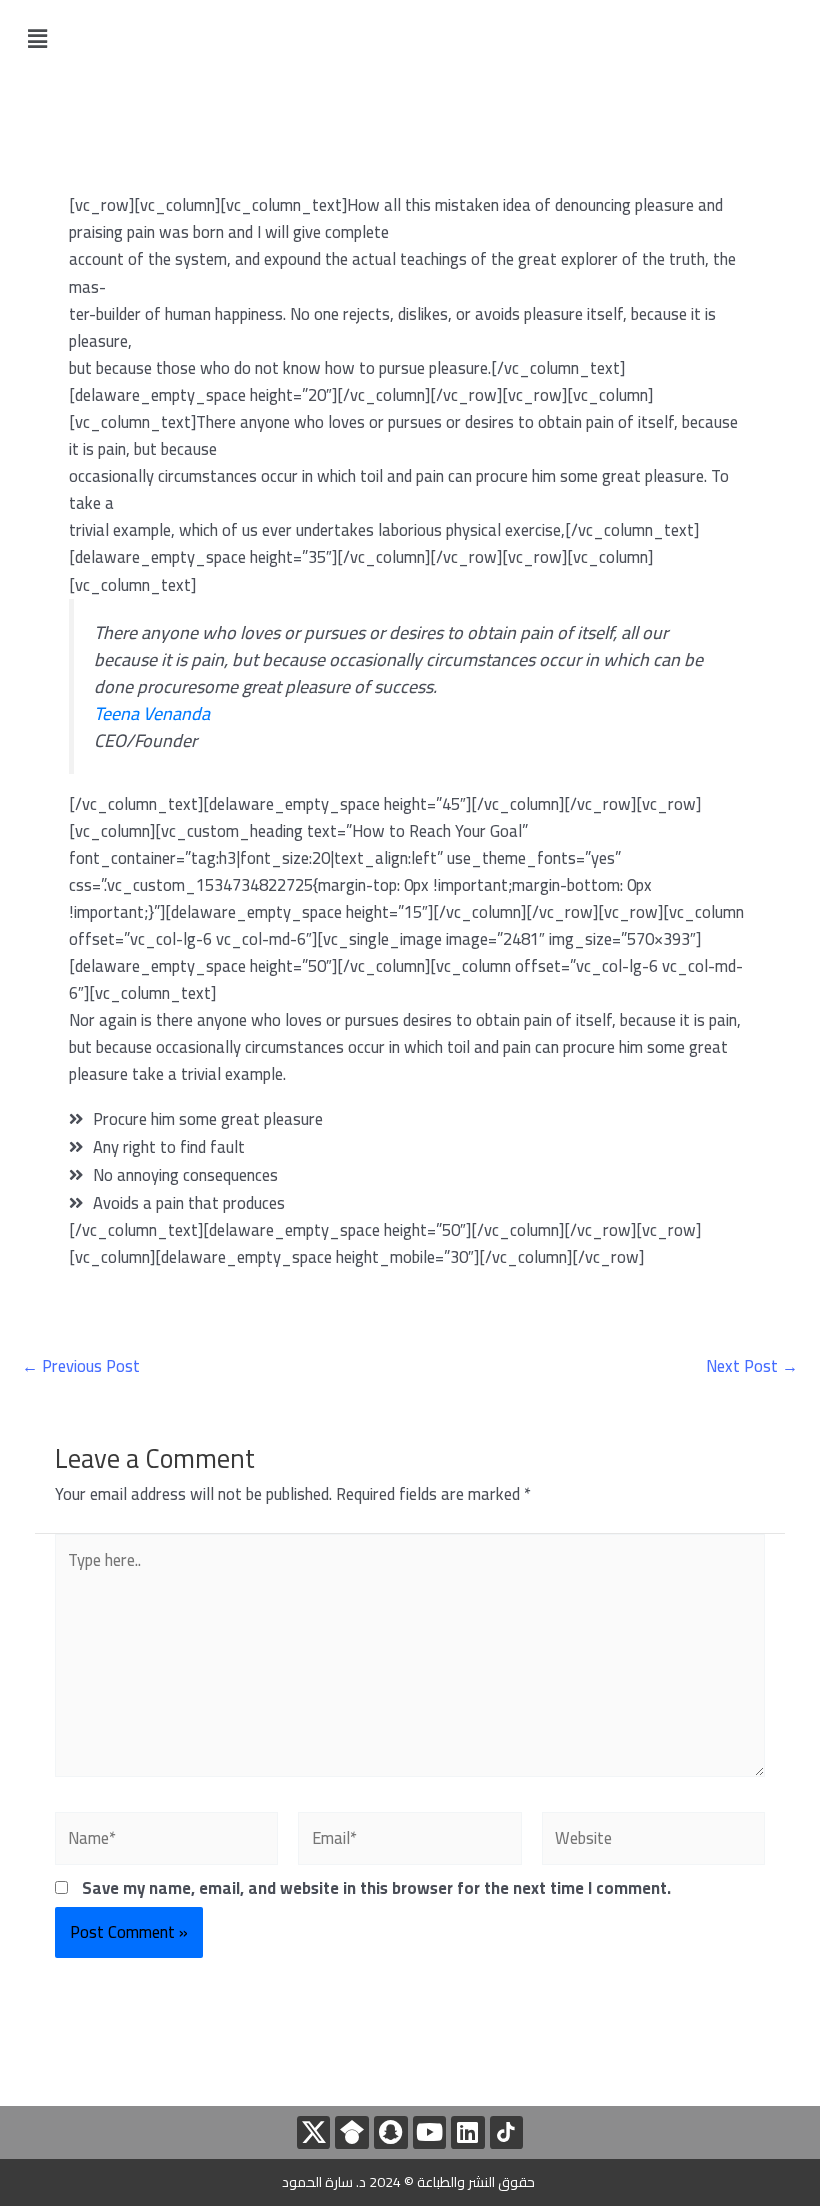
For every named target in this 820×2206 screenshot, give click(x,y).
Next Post (752, 1366)
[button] (37, 38)
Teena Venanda (152, 713)
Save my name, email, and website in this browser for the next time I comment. (376, 1888)
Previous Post (81, 1366)
